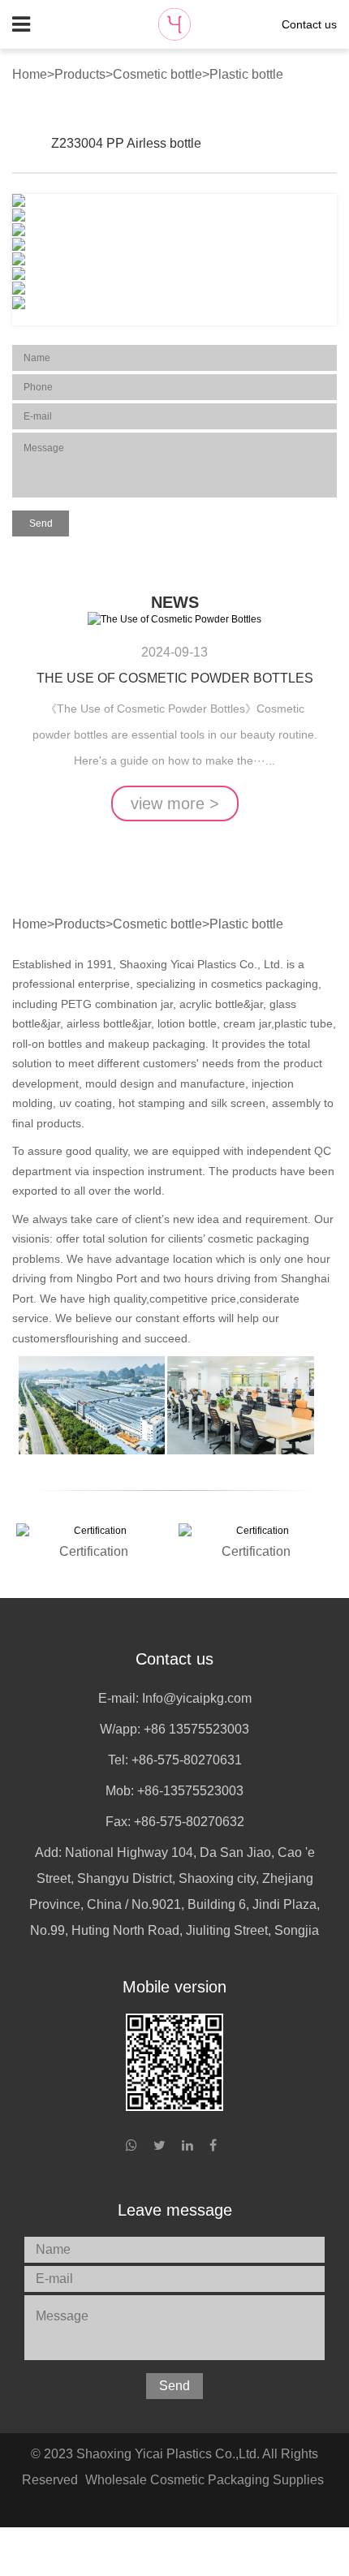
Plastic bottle (246, 74)
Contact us (309, 24)
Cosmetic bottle (157, 74)
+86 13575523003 (196, 1729)
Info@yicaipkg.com (197, 1698)
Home (30, 74)
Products (80, 74)
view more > (175, 803)
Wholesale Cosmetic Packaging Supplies (205, 2480)
